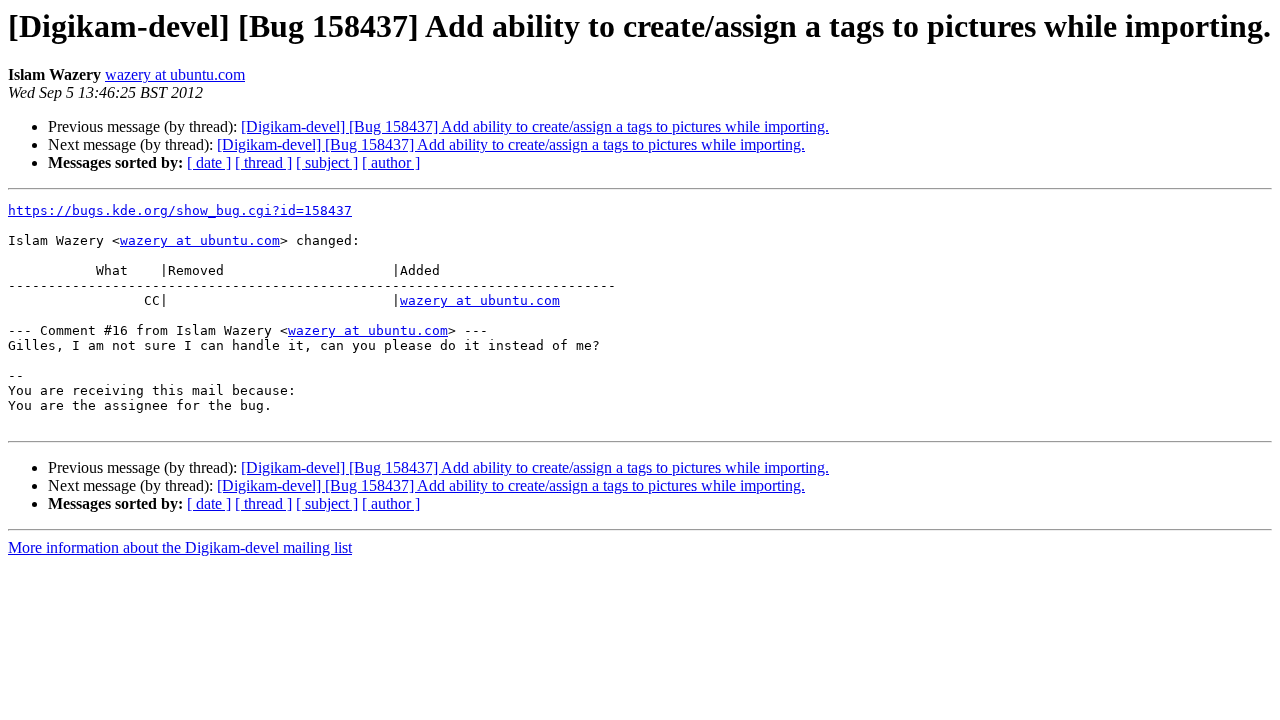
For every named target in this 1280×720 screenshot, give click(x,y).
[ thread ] (263, 162)
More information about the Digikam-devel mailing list (180, 547)
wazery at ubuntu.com (175, 74)
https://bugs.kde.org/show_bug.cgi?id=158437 (180, 210)
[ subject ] (327, 162)
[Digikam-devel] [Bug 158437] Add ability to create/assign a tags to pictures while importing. (535, 126)
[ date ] (209, 162)
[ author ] (391, 162)
